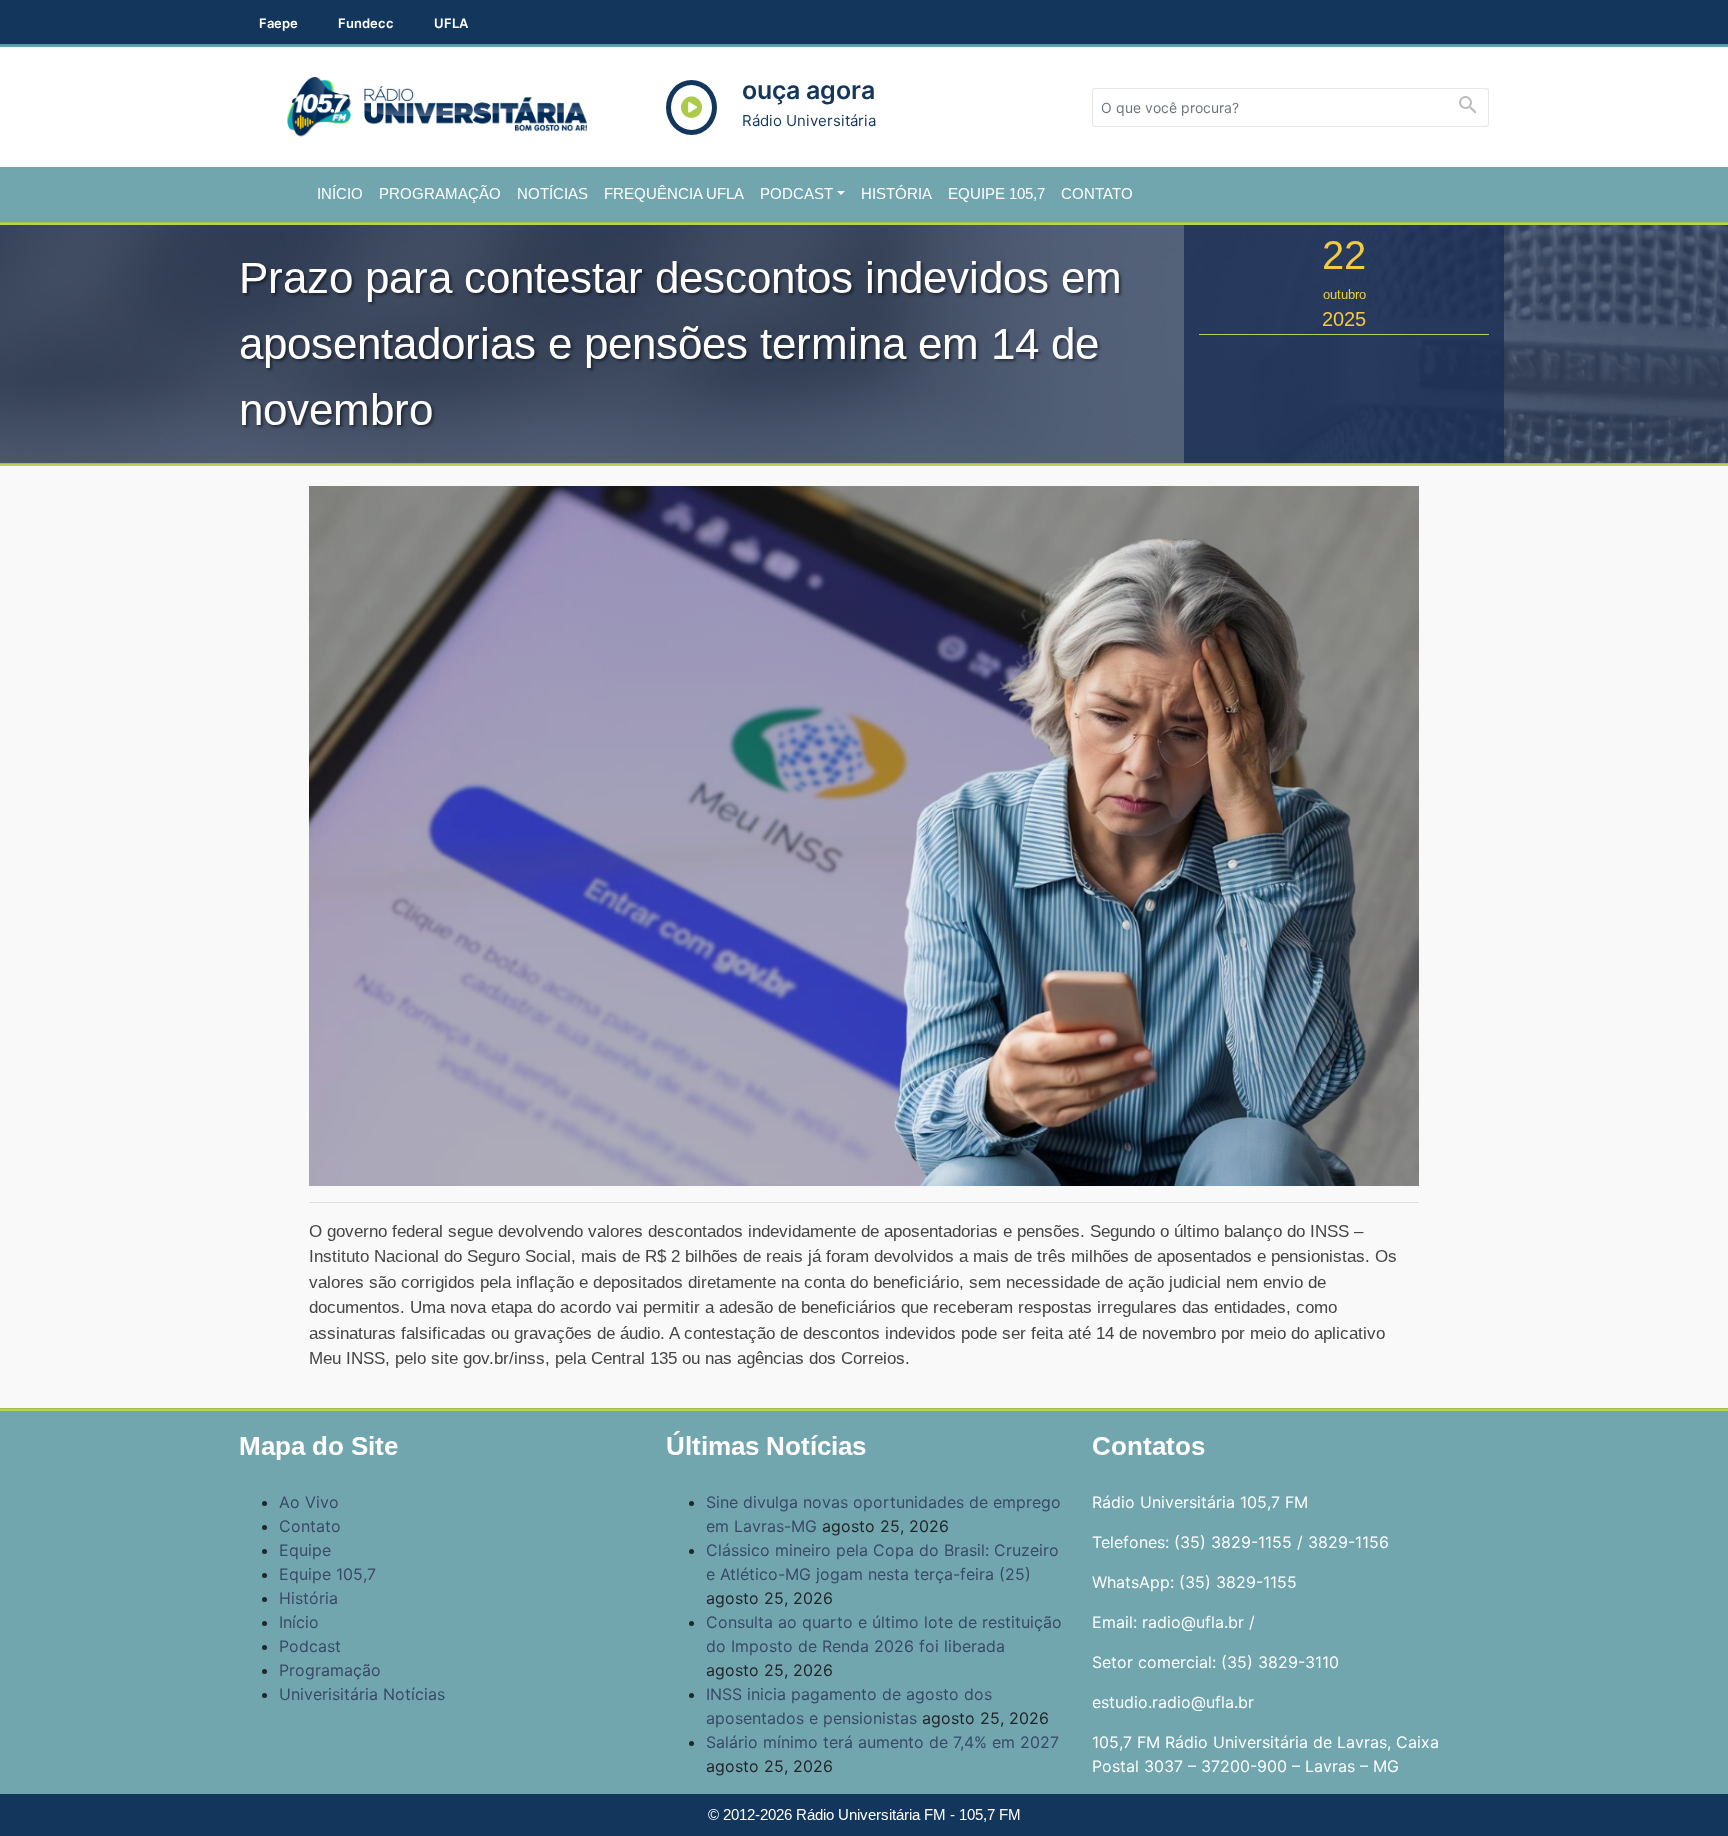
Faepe (278, 23)
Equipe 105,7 (996, 193)
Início (340, 193)
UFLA (451, 23)
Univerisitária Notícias (362, 1694)
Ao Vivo (309, 1502)
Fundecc (366, 23)
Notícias (552, 193)
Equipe (305, 1550)
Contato (1097, 193)
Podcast (796, 193)
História (896, 193)
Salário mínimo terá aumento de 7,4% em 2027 (882, 1742)
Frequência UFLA (674, 193)
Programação (440, 193)
